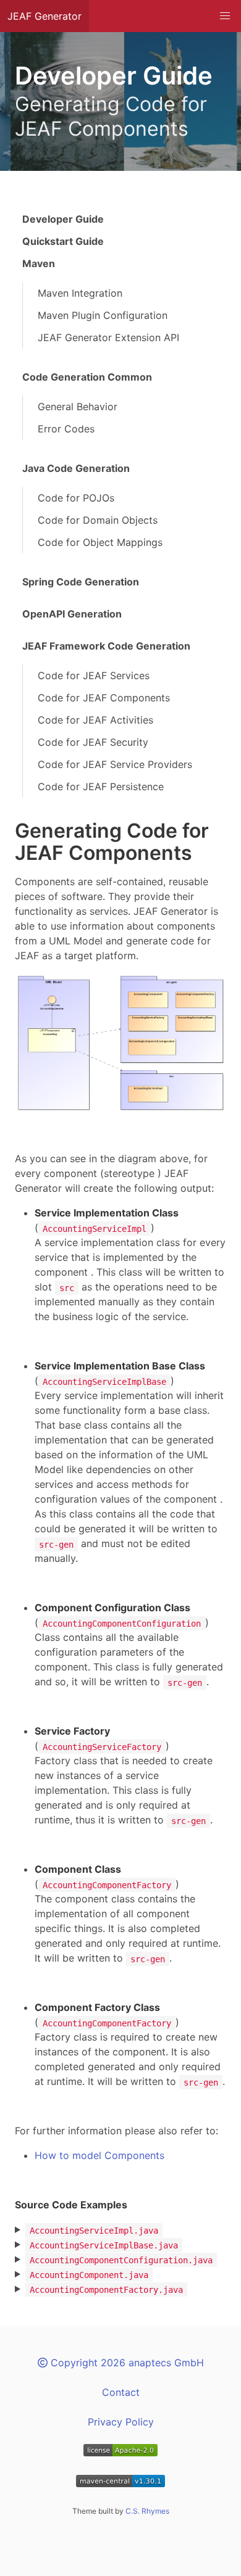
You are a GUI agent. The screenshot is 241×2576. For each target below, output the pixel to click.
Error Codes (66, 429)
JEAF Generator (44, 16)
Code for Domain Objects (98, 520)
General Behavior (78, 407)
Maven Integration (80, 293)
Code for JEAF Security (93, 742)
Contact (121, 2392)
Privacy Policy (121, 2422)
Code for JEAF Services (94, 675)
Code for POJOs (76, 498)
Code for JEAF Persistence (101, 786)
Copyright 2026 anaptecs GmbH (126, 2363)
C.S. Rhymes (147, 2511)
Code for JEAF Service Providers (115, 764)
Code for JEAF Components (104, 698)
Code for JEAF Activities (95, 720)
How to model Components (99, 2155)
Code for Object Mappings (100, 542)
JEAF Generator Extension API (108, 337)
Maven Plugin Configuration (103, 315)
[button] (225, 16)
